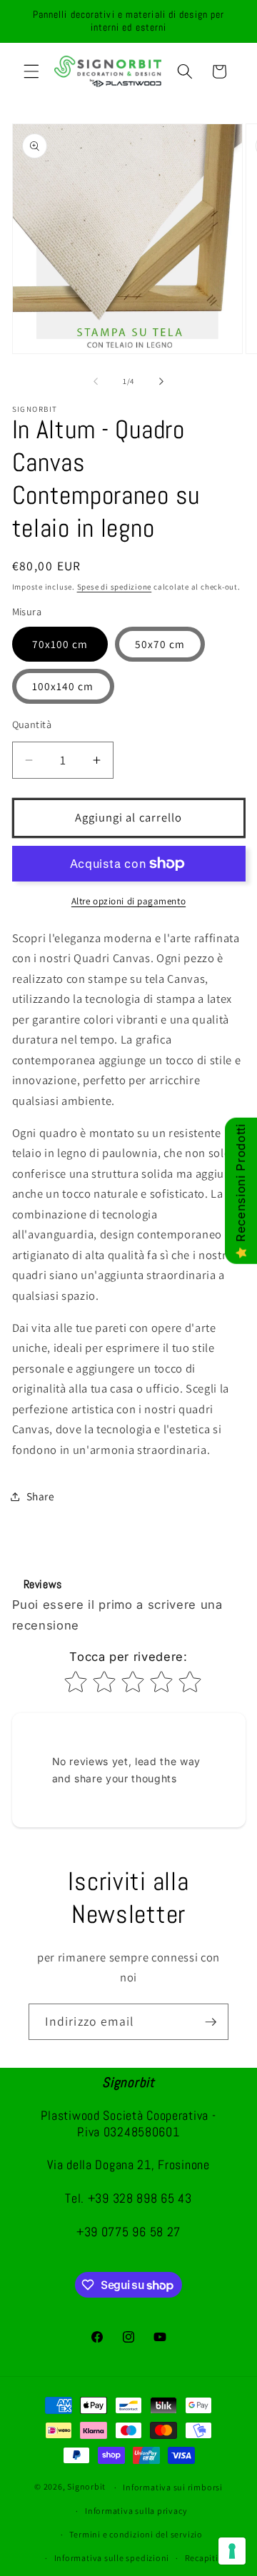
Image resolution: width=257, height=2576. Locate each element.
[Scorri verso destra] (161, 381)
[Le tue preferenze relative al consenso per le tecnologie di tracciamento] (232, 2551)
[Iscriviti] (211, 2022)
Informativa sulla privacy (136, 2511)
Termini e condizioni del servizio (136, 2534)
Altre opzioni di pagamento (128, 901)
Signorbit (86, 2487)
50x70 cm (160, 644)
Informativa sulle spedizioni (112, 2558)
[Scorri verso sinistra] (96, 381)
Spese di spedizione (115, 587)
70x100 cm (60, 644)
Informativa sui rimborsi (172, 2487)
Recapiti (202, 2558)
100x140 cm (63, 686)
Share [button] (41, 1496)
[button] (31, 71)
